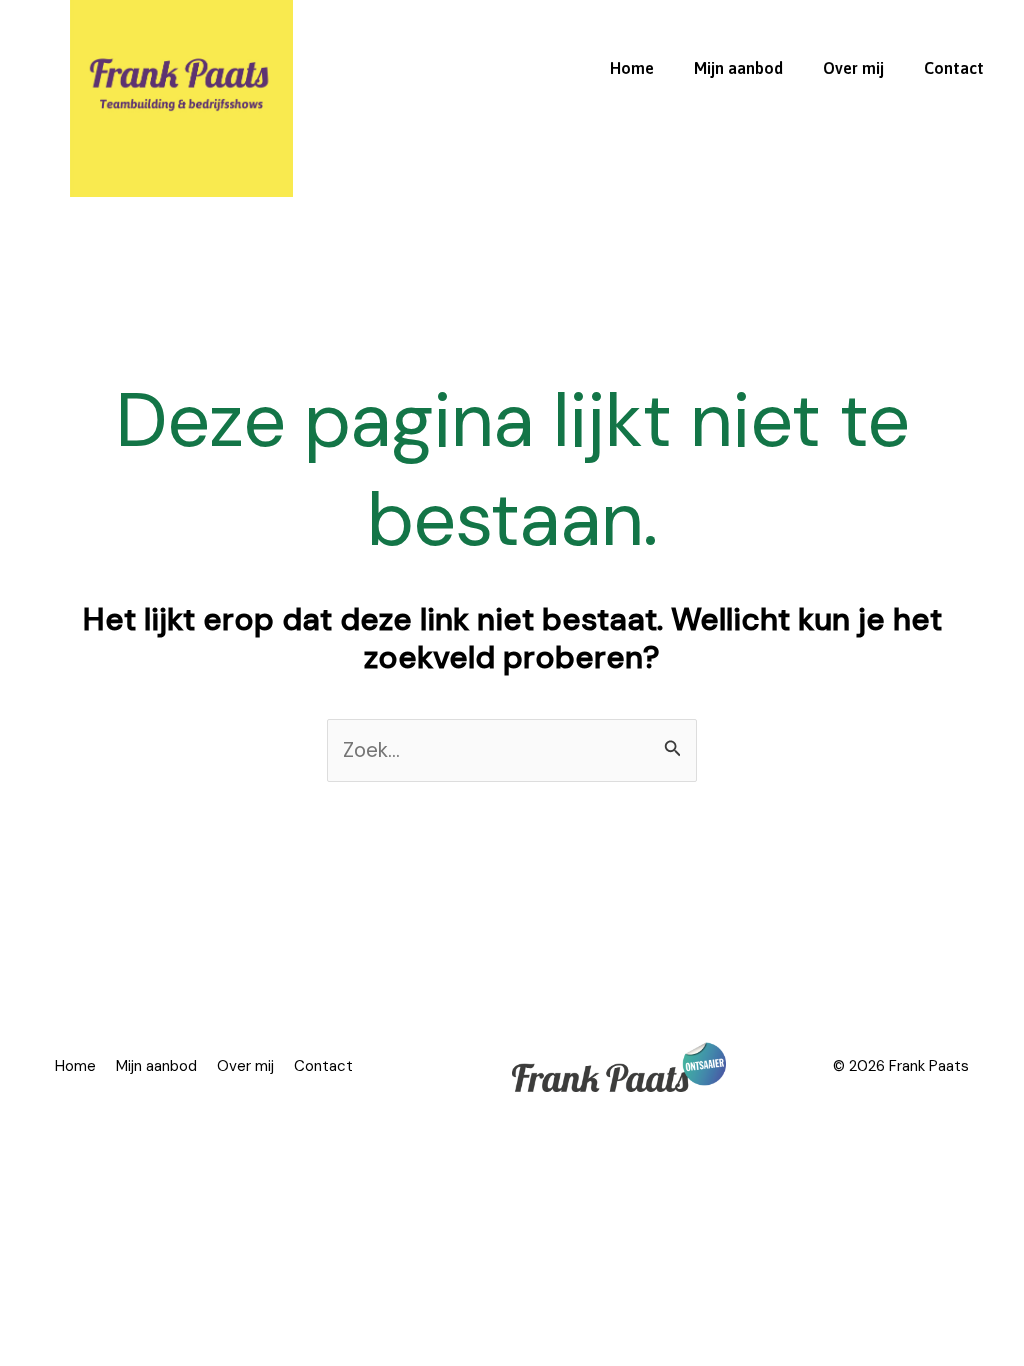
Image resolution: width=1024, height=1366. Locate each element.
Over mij (853, 68)
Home (632, 68)
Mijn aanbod (738, 68)
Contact (954, 68)
